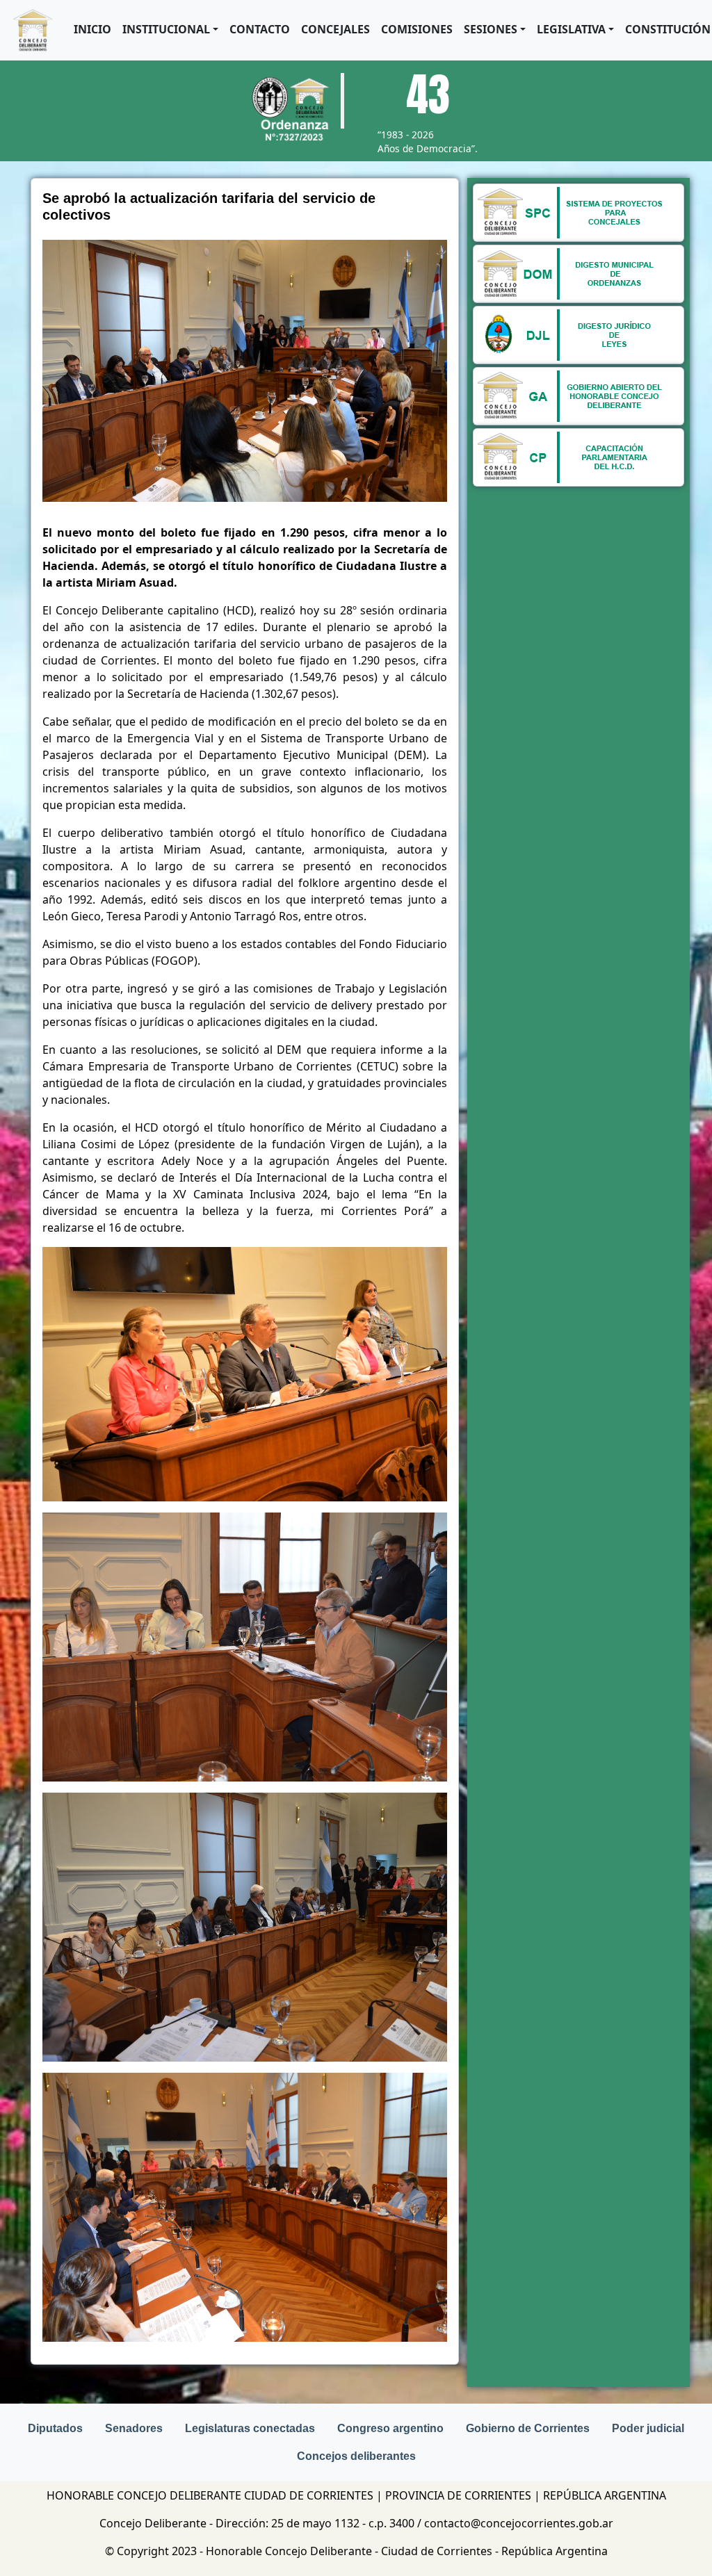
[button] (170, 29)
